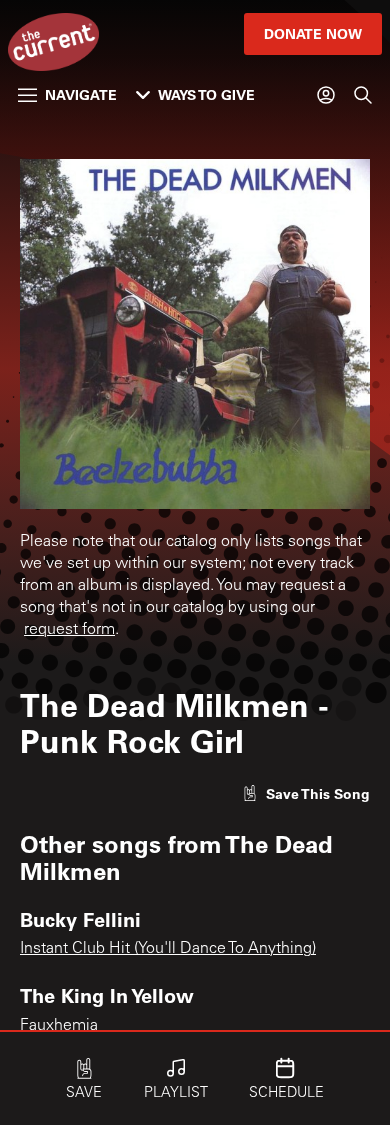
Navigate (81, 94)
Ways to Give (206, 94)
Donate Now (313, 33)
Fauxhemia (59, 1026)
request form (69, 630)
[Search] (363, 95)
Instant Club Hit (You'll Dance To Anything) (168, 949)
